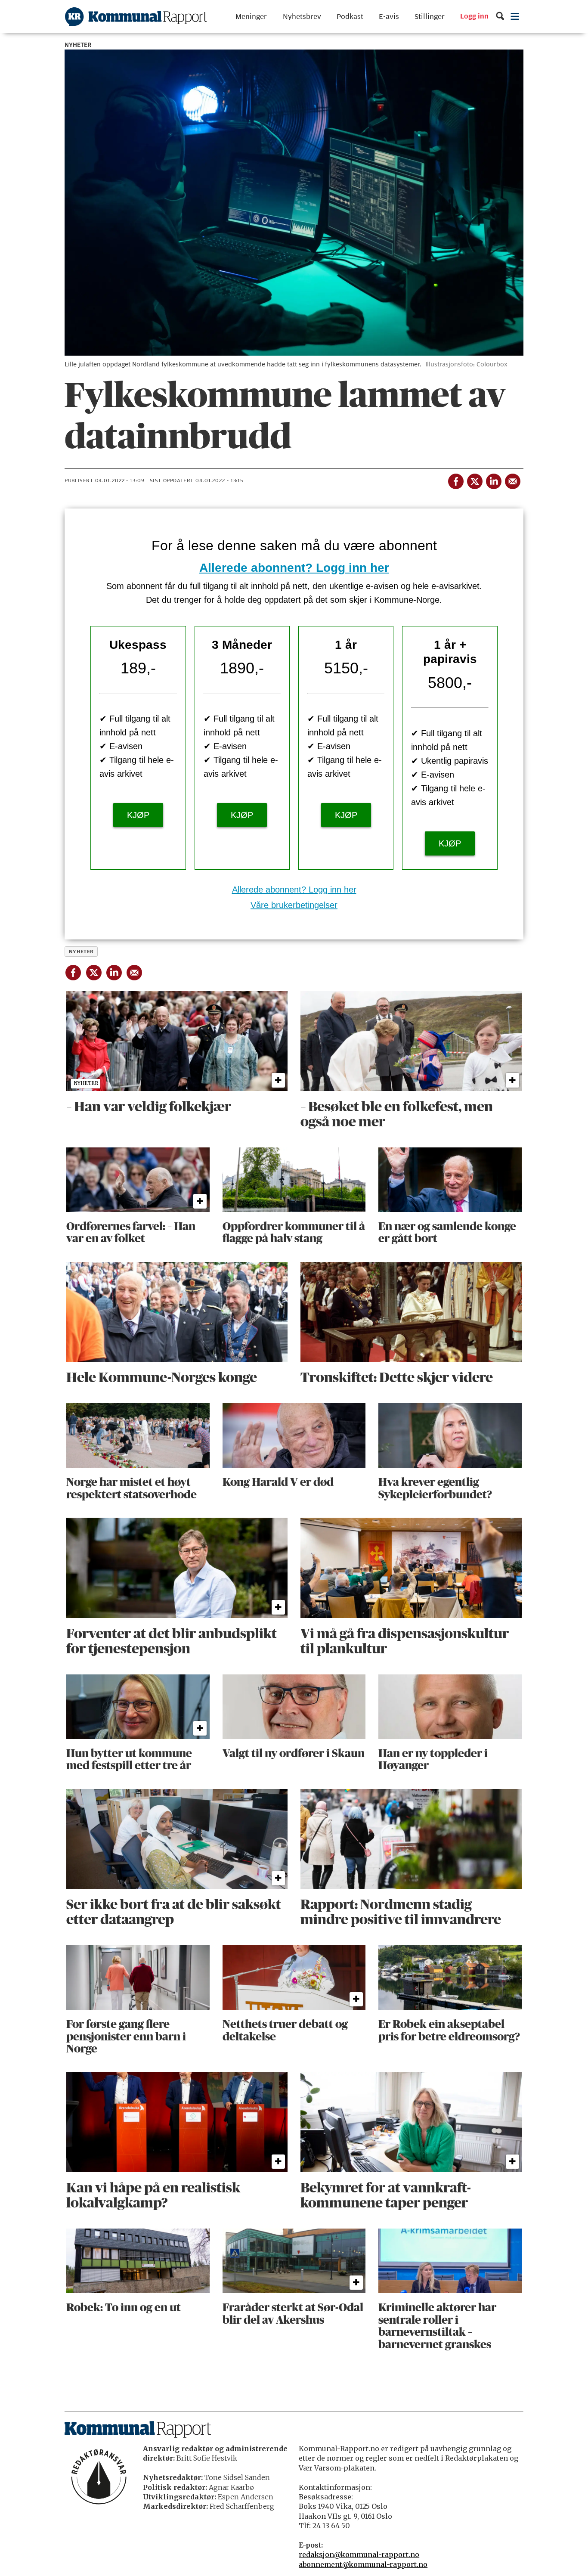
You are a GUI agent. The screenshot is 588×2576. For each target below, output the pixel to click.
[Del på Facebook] (455, 480)
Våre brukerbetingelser (294, 905)
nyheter (81, 952)
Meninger (251, 17)
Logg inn (474, 17)
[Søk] (500, 17)
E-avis (389, 17)
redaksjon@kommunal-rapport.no (359, 2554)
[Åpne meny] (515, 17)
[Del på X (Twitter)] (474, 480)
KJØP (138, 815)
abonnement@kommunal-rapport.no (363, 2564)
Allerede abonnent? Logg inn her (294, 568)
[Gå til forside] (136, 17)
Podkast (350, 17)
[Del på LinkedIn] (493, 480)
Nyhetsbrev (302, 17)
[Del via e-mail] (512, 480)
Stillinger (430, 17)
